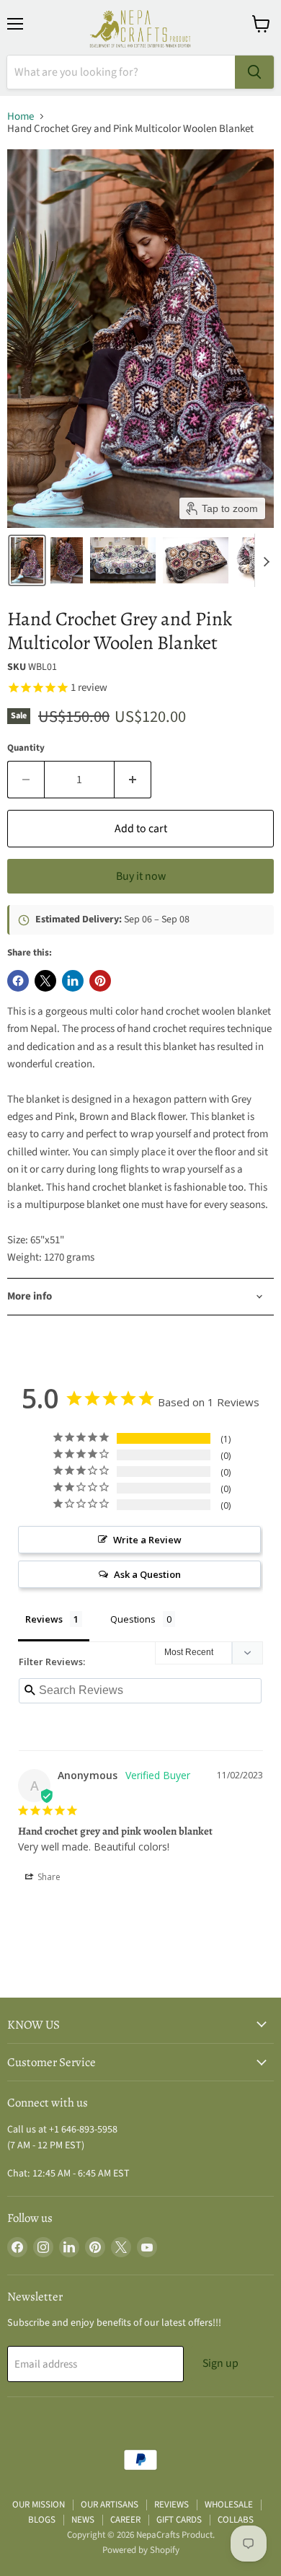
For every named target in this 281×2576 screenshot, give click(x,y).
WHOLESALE (229, 2505)
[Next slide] (266, 560)
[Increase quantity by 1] (133, 780)
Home (21, 116)
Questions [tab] (133, 1619)
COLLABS (236, 2520)
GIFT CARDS (179, 2520)
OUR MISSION (39, 2505)
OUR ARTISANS (110, 2505)
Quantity (26, 748)
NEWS (83, 2520)
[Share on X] (45, 981)
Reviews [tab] (44, 1619)
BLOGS (42, 2520)
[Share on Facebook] (18, 981)
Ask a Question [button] (147, 1574)
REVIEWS (171, 2505)
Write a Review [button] (147, 1540)
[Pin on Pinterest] (100, 981)
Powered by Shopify (141, 2550)
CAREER (125, 2520)
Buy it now (141, 876)
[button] (27, 560)
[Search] (254, 72)
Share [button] (48, 1877)
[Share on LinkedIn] (73, 981)
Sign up (220, 2363)
